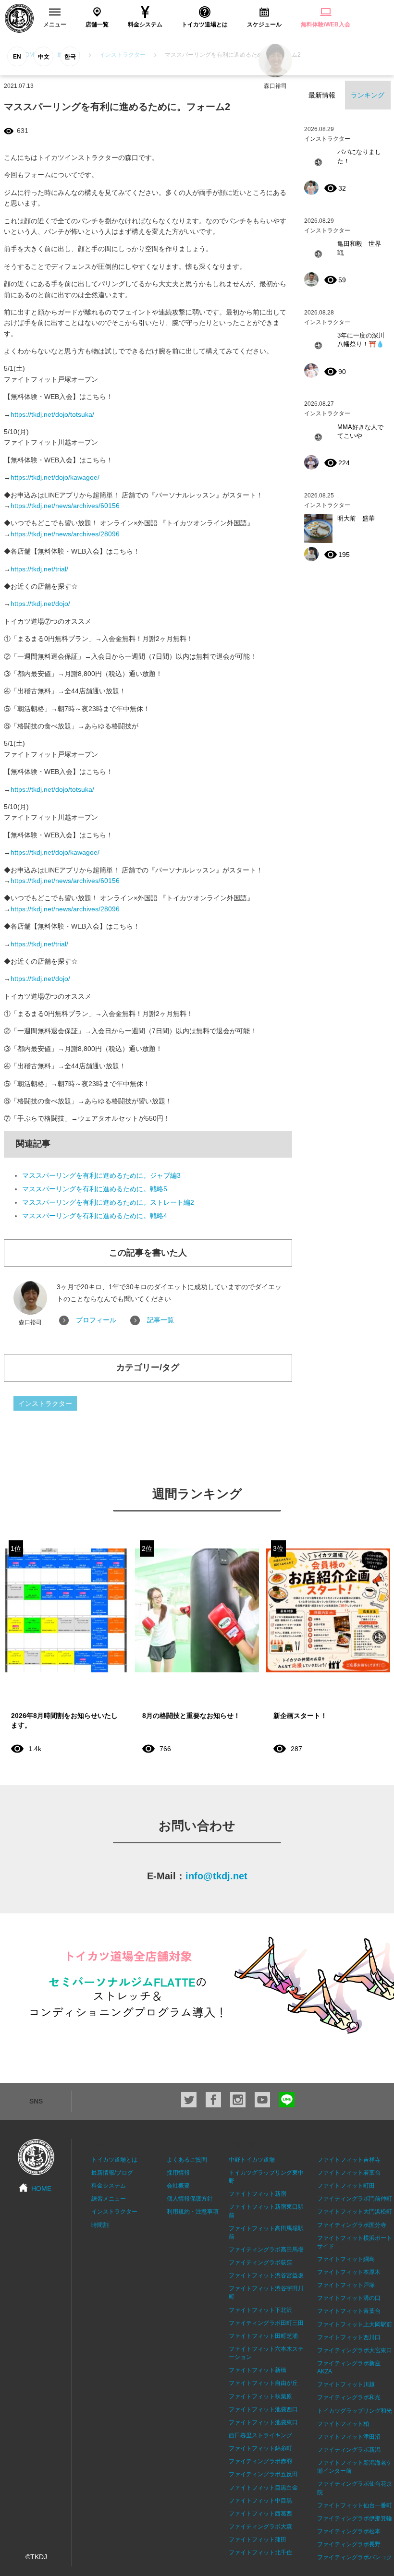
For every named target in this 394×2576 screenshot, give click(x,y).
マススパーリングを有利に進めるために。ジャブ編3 (101, 1175)
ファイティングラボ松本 (349, 2531)
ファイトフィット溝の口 (349, 2298)
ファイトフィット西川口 (349, 2337)
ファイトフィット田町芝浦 (263, 2336)
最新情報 (322, 95)
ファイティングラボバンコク (355, 2557)
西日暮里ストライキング (260, 2435)
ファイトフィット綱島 (346, 2259)
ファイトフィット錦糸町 (260, 2448)
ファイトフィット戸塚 (346, 2285)
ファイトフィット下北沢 (260, 2310)
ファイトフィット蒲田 (258, 2540)
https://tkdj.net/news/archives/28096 (65, 534)
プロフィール (96, 1320)
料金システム (109, 2186)
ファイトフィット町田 (346, 2186)
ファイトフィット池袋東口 (263, 2422)
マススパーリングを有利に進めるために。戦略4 (95, 1216)
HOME (41, 2189)
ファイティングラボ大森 (260, 2527)
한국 (70, 57)
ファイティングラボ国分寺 (352, 2225)
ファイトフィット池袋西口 (263, 2409)
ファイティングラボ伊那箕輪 (355, 2518)
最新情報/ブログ (112, 2173)
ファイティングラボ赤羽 (260, 2461)
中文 (44, 57)
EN (17, 57)
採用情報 (178, 2173)
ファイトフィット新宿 (258, 2194)
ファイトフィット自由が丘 (263, 2383)
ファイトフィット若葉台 (349, 2173)
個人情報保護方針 (190, 2199)
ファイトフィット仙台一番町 (355, 2505)
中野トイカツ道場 (252, 2160)
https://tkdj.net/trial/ (39, 569)
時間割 (100, 2225)
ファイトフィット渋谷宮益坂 (266, 2275)
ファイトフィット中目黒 (260, 2501)
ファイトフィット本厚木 (349, 2272)
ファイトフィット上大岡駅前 (355, 2324)
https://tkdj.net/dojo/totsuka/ (52, 414)
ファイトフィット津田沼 (349, 2437)
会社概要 (178, 2186)
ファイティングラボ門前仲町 (355, 2199)
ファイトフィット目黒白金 (263, 2488)
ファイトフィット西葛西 (260, 2514)
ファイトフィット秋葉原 (260, 2396)
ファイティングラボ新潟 (349, 2450)
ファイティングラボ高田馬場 (266, 2249)
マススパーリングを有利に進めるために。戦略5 (95, 1189)
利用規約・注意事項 (193, 2212)
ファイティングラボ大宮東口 (355, 2350)
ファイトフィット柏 (343, 2424)
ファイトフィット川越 (346, 2384)
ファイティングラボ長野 (349, 2544)
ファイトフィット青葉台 (349, 2311)
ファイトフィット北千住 (260, 2552)
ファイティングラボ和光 (349, 2397)
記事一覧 (160, 1320)
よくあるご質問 (187, 2160)
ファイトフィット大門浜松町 (355, 2212)
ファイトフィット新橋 (258, 2370)
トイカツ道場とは (114, 2160)
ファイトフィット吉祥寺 (349, 2160)
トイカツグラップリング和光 (355, 2411)
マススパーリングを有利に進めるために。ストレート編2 (108, 1202)
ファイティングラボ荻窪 (260, 2262)
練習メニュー (109, 2199)
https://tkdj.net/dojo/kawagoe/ (55, 477)
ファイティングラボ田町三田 (266, 2323)
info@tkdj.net (216, 1876)
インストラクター (45, 1403)
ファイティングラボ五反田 (263, 2474)
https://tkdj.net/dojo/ (40, 604)
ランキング (368, 95)
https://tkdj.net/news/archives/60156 (65, 506)
